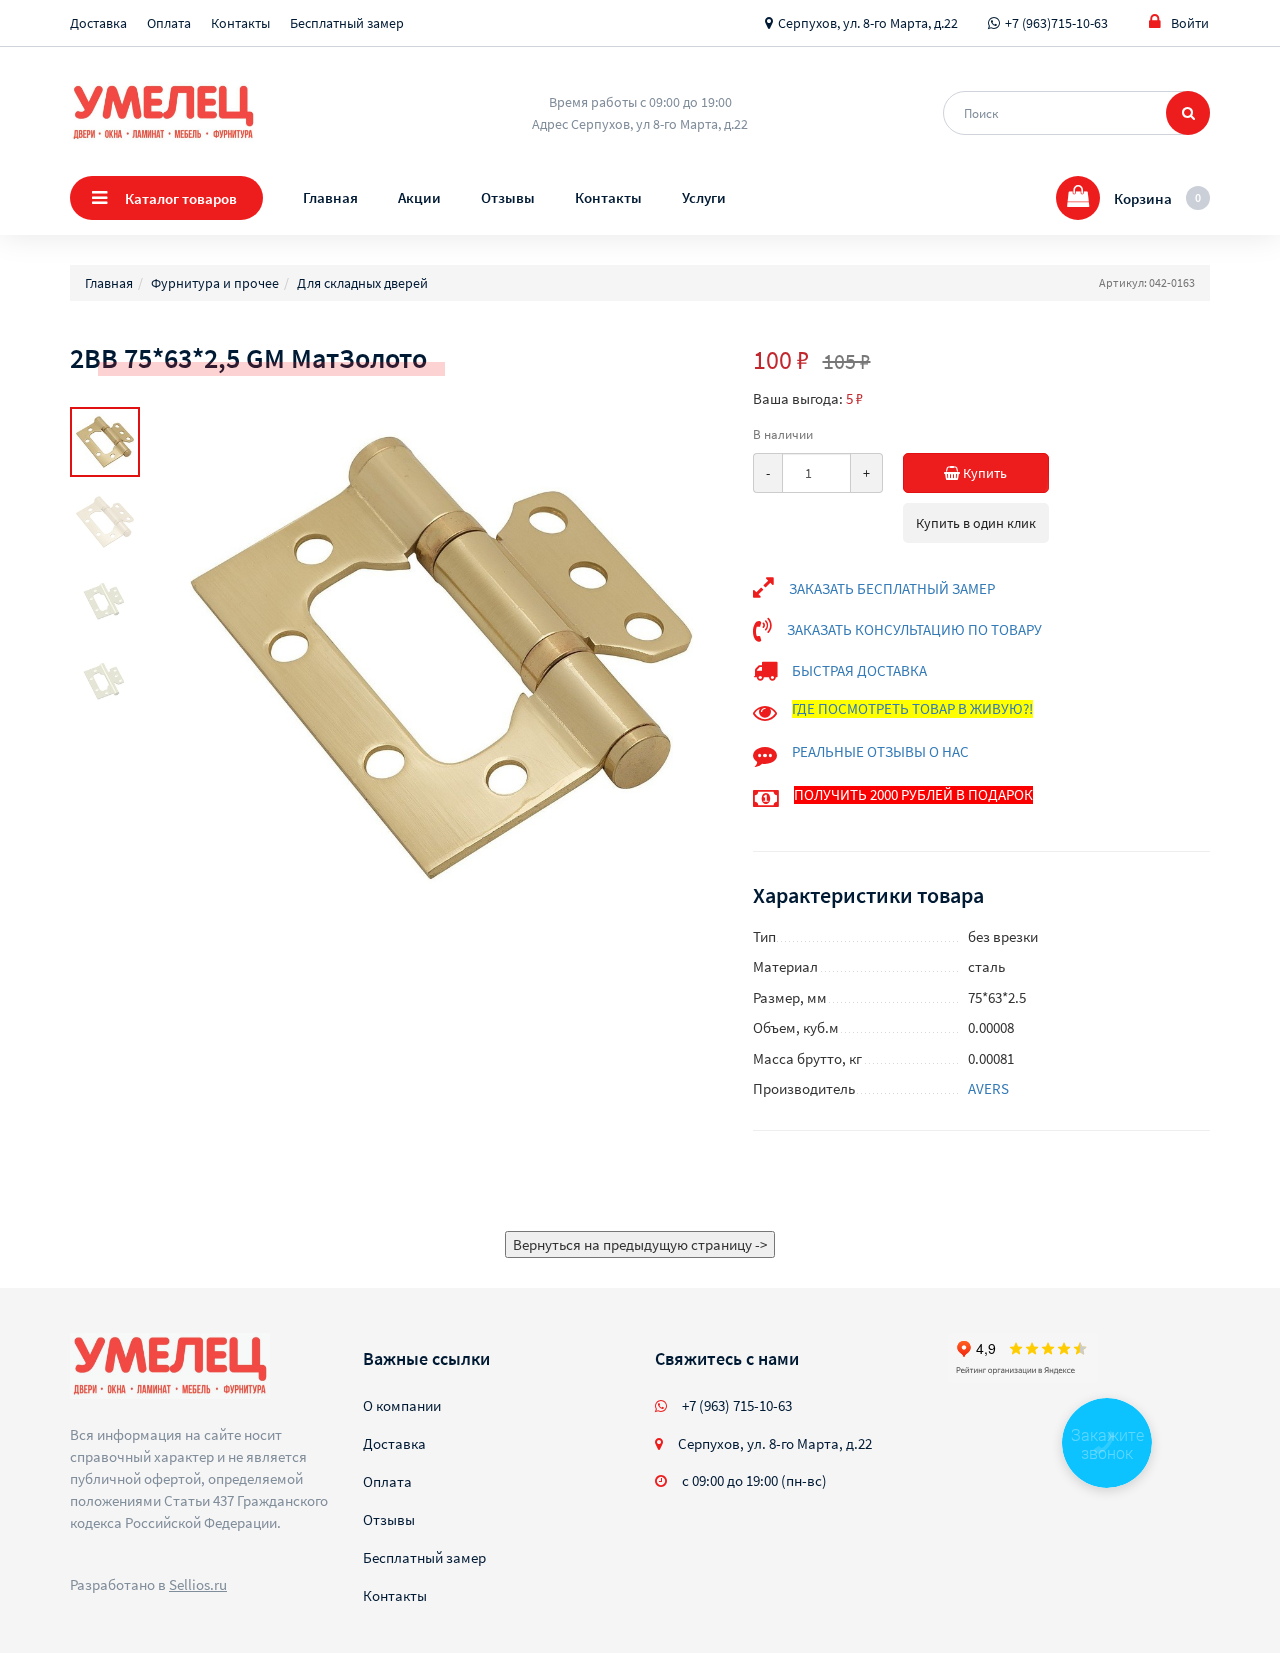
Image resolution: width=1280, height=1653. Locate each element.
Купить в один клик (976, 523)
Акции (419, 197)
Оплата (169, 23)
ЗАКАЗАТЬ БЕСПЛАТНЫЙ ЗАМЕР (892, 588)
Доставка (98, 23)
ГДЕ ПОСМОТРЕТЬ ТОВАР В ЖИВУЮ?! (912, 708)
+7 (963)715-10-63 (1056, 23)
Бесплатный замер (347, 23)
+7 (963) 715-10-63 (737, 1405)
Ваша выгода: (798, 398)
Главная (330, 197)
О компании (402, 1405)
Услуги (704, 197)
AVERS (988, 1088)
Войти (1190, 23)
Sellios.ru (198, 1584)
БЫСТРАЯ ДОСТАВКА (859, 670)
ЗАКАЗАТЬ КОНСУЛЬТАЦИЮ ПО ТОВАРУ (914, 629)
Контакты (240, 23)
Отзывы (508, 197)
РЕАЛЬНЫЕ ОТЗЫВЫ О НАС (880, 751)
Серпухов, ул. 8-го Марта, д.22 (868, 23)
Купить (983, 473)
